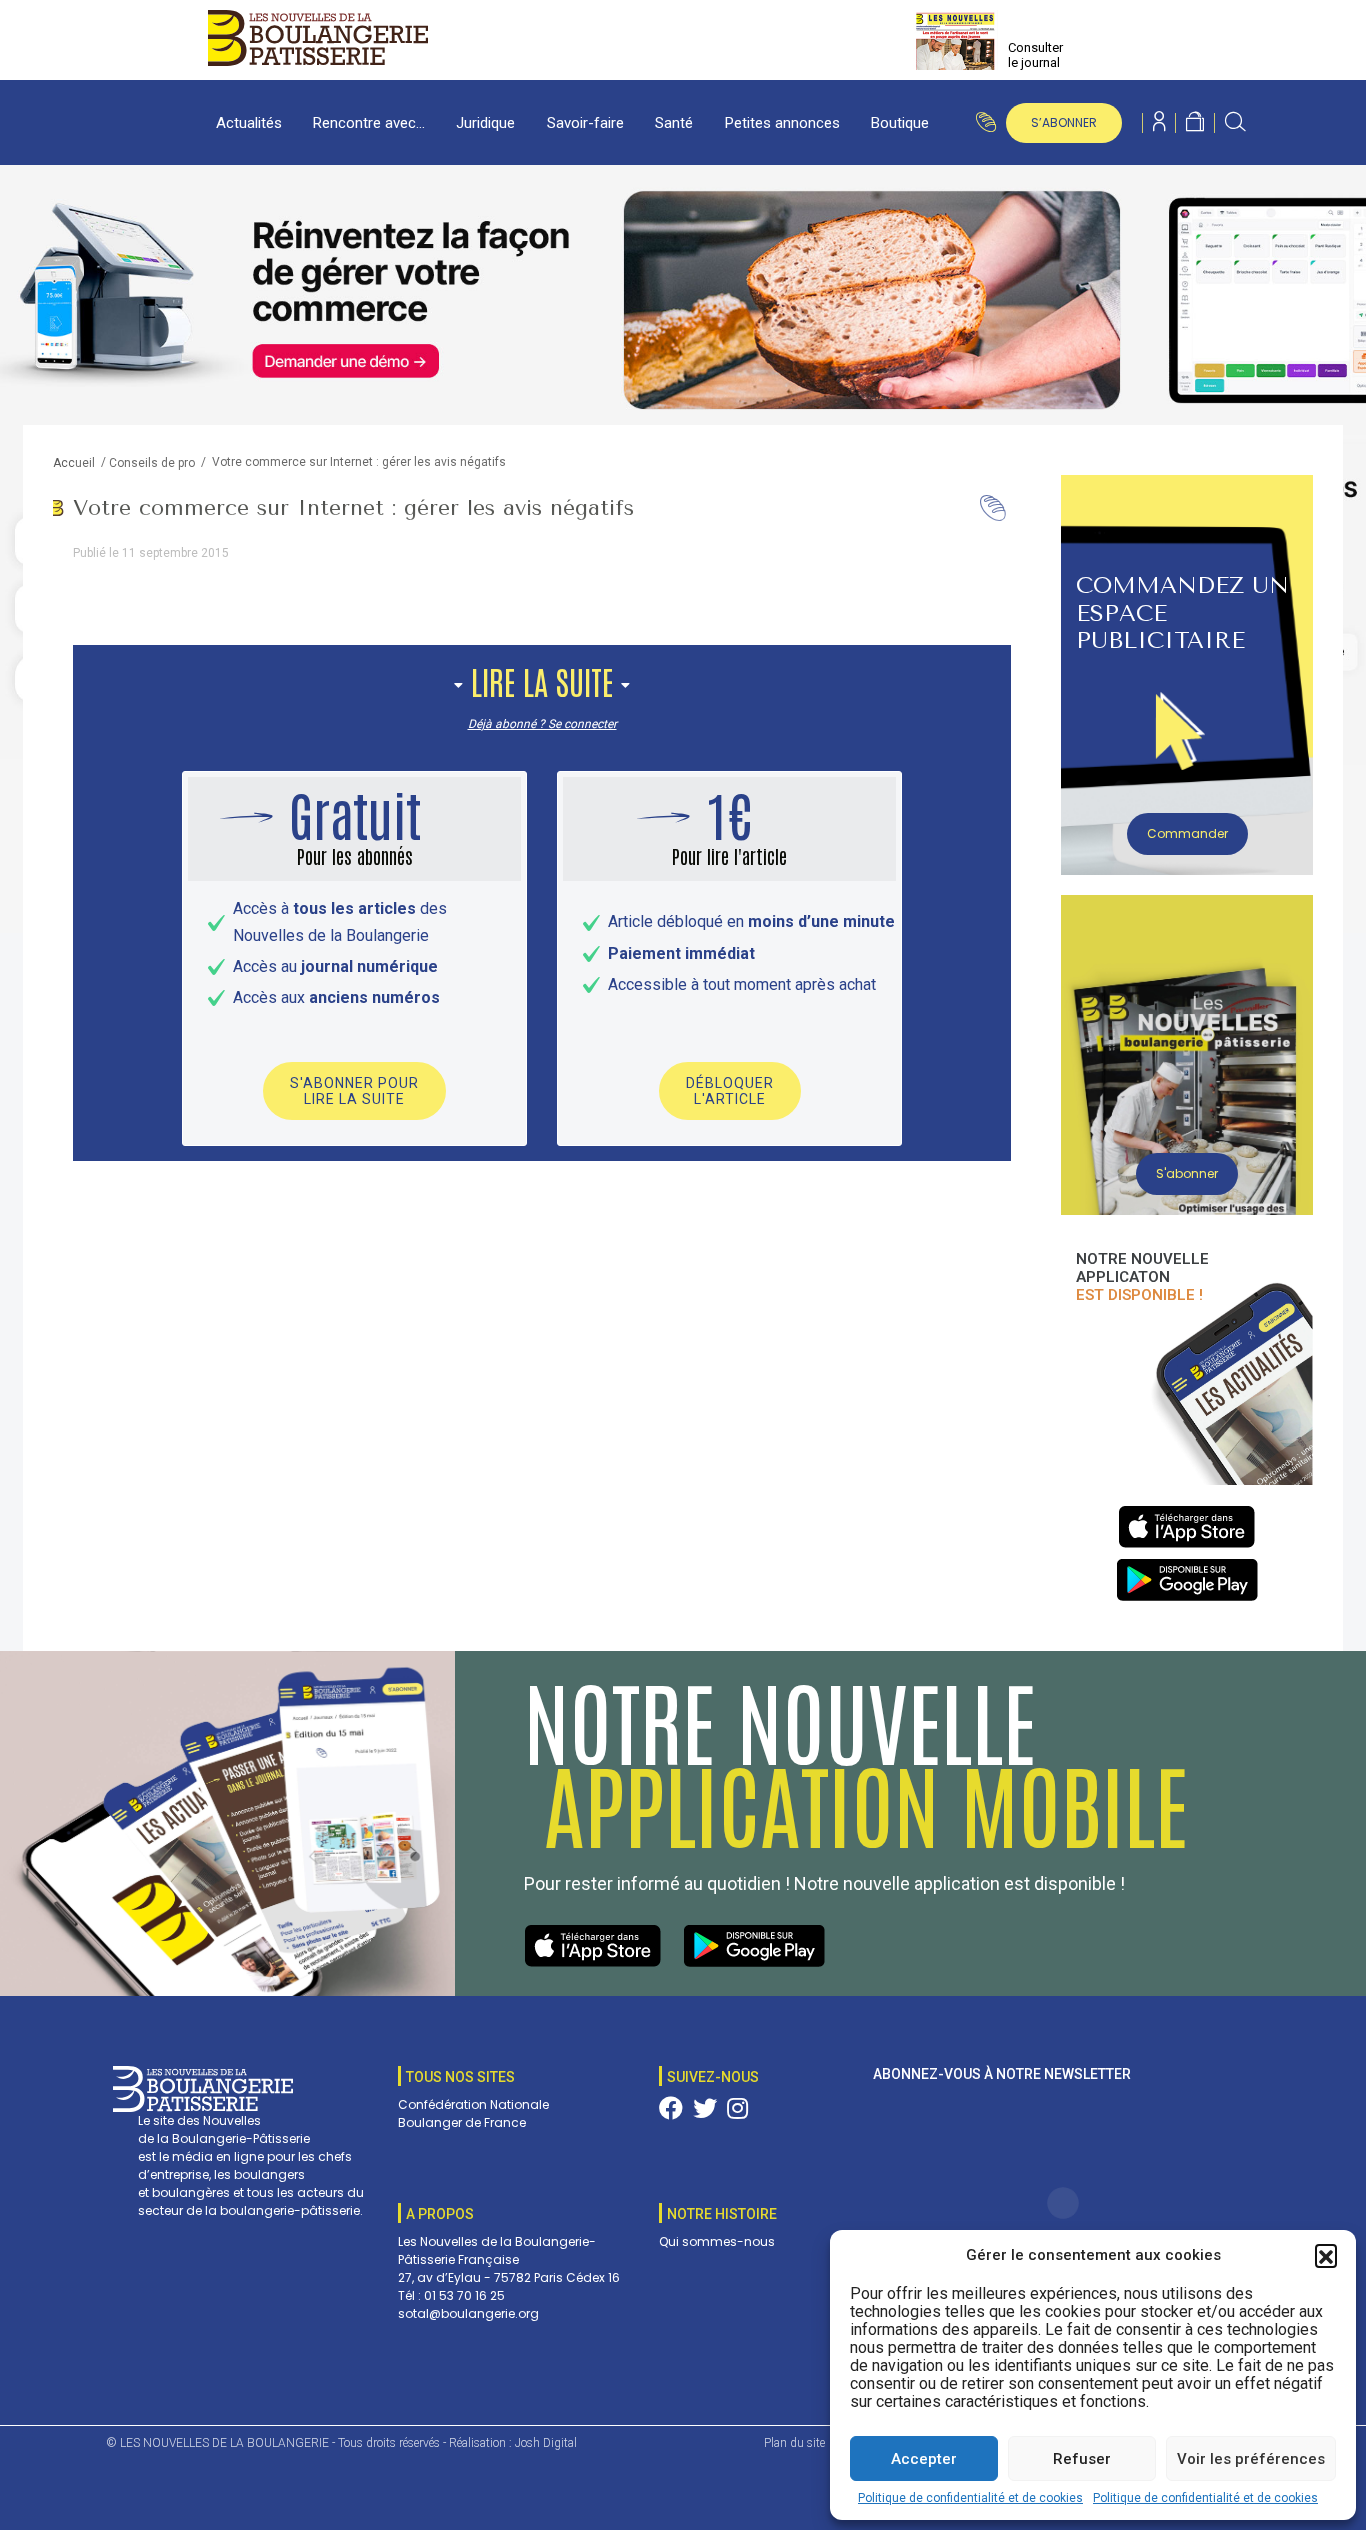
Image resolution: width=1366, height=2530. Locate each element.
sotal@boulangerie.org (468, 2313)
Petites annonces (782, 123)
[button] (1326, 2255)
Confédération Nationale (473, 2104)
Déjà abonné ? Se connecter (542, 724)
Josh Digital (546, 2443)
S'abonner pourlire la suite (354, 1091)
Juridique (485, 123)
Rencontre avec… (369, 123)
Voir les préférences (1251, 2459)
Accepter (924, 2459)
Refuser (1082, 2459)
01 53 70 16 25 (464, 2295)
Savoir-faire (585, 123)
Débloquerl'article (730, 1091)
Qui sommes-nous (717, 2241)
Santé (674, 123)
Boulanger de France (462, 2122)
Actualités (249, 123)
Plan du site (794, 2443)
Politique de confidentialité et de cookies (970, 2498)
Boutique (900, 123)
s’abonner (1064, 122)
